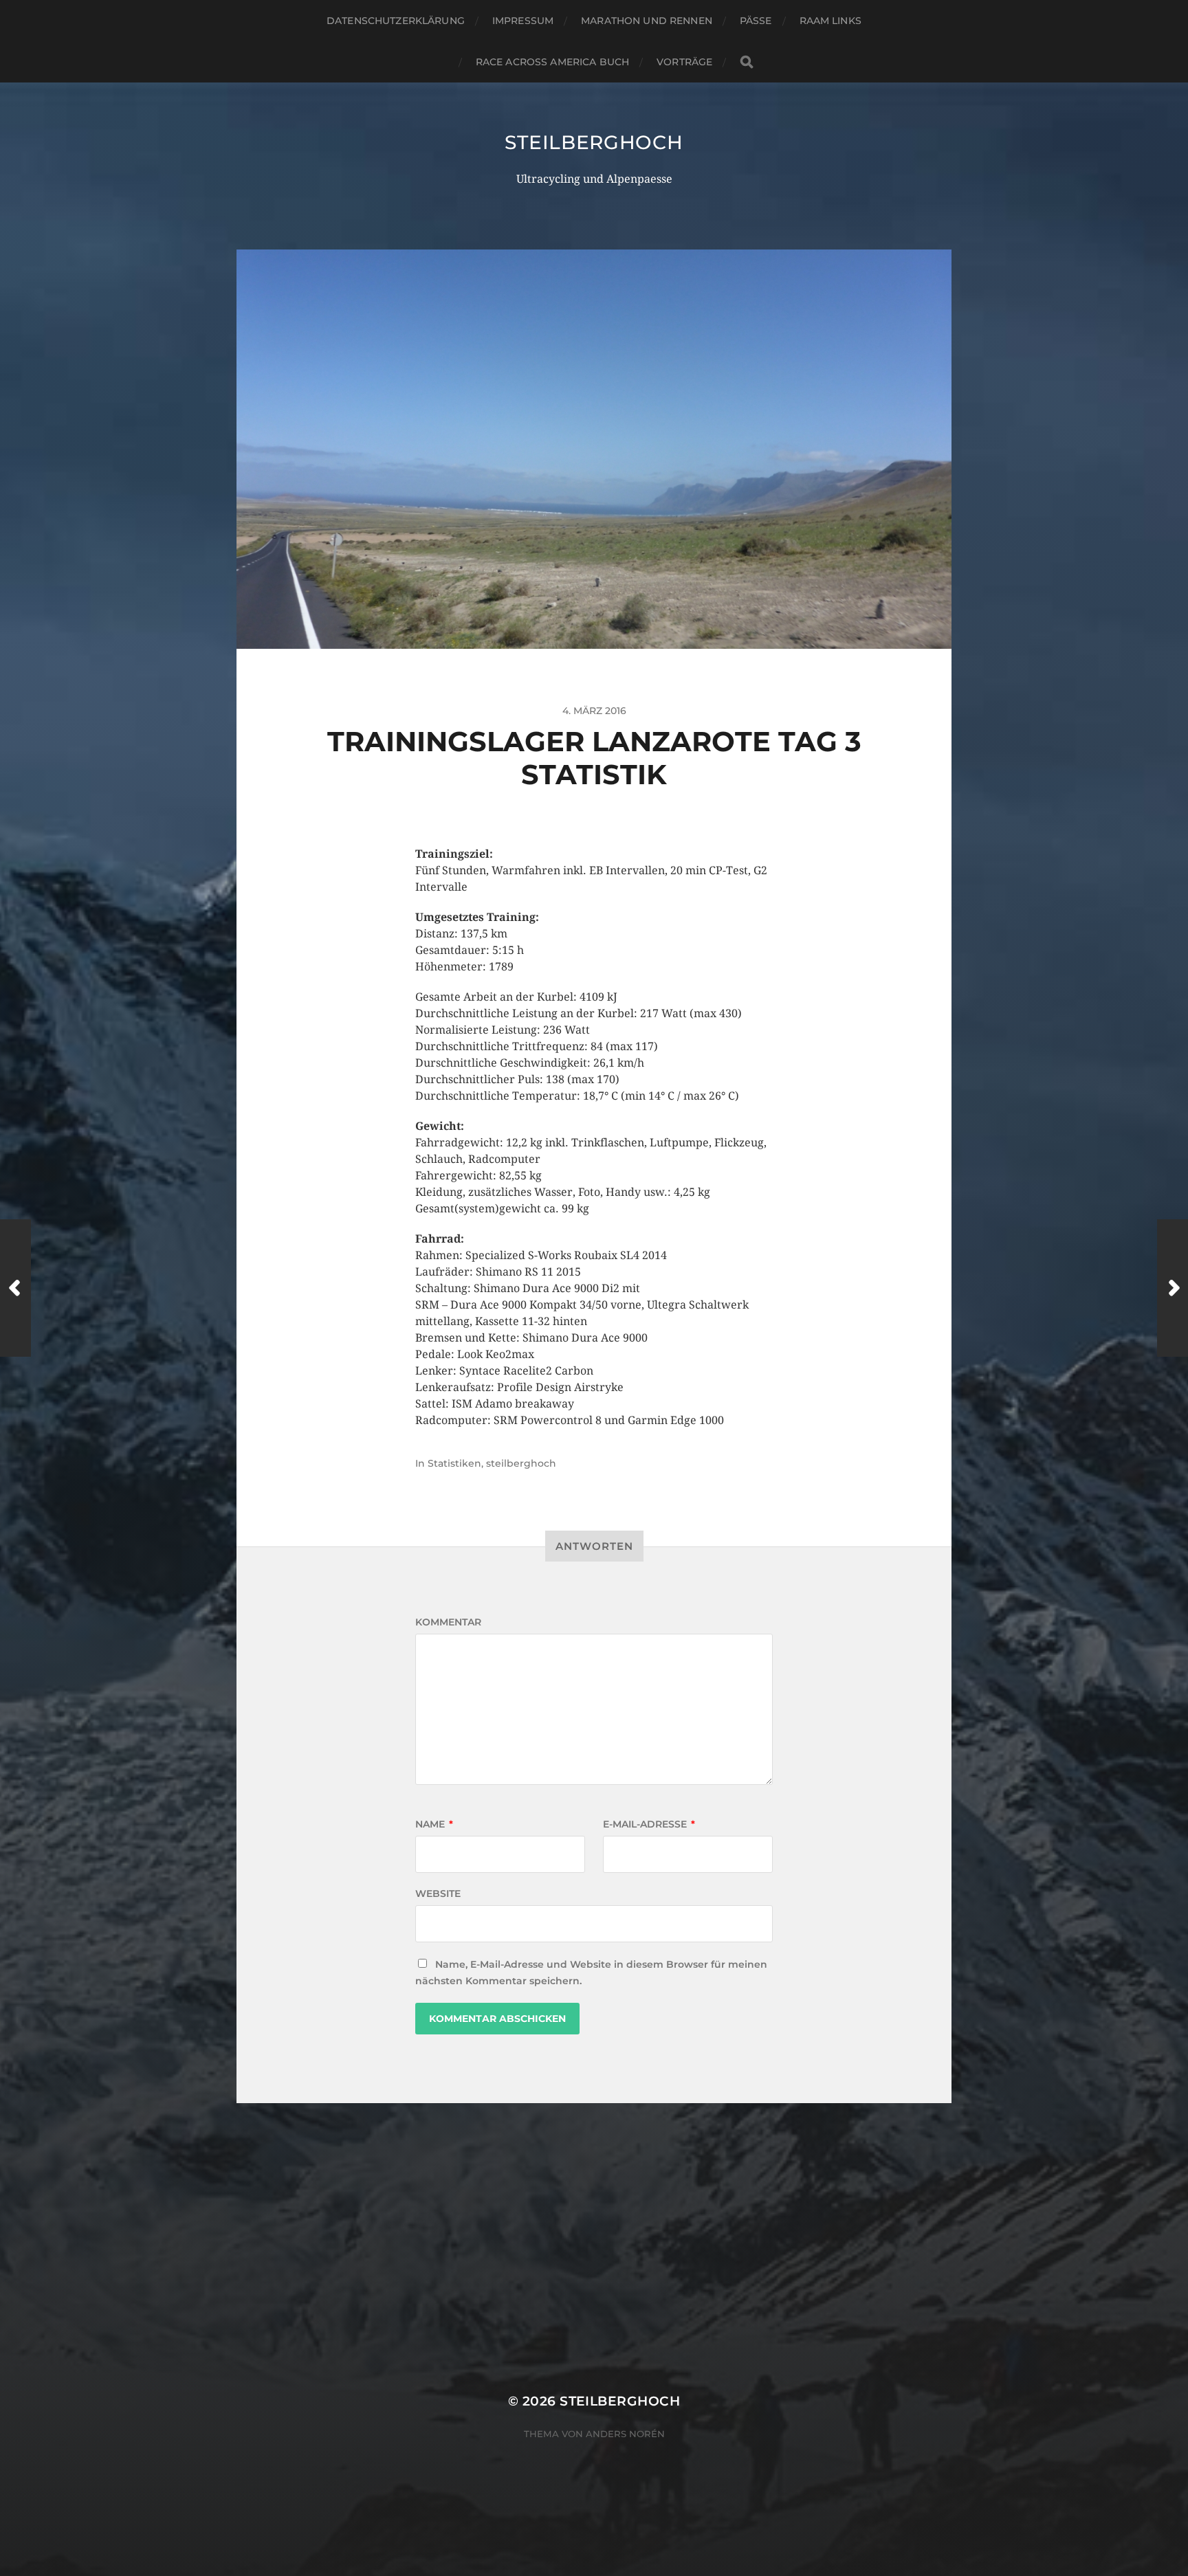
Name (434, 1824)
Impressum (523, 21)
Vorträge (684, 62)
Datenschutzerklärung (396, 21)
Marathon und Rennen (647, 21)
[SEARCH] (747, 62)
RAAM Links (830, 21)
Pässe (756, 21)
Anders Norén (625, 2434)
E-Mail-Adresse (649, 1824)
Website (438, 1894)
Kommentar (448, 1622)
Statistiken (454, 1463)
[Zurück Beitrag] (15, 1288)
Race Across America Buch (552, 62)
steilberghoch (594, 142)
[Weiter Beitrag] (1173, 1288)
